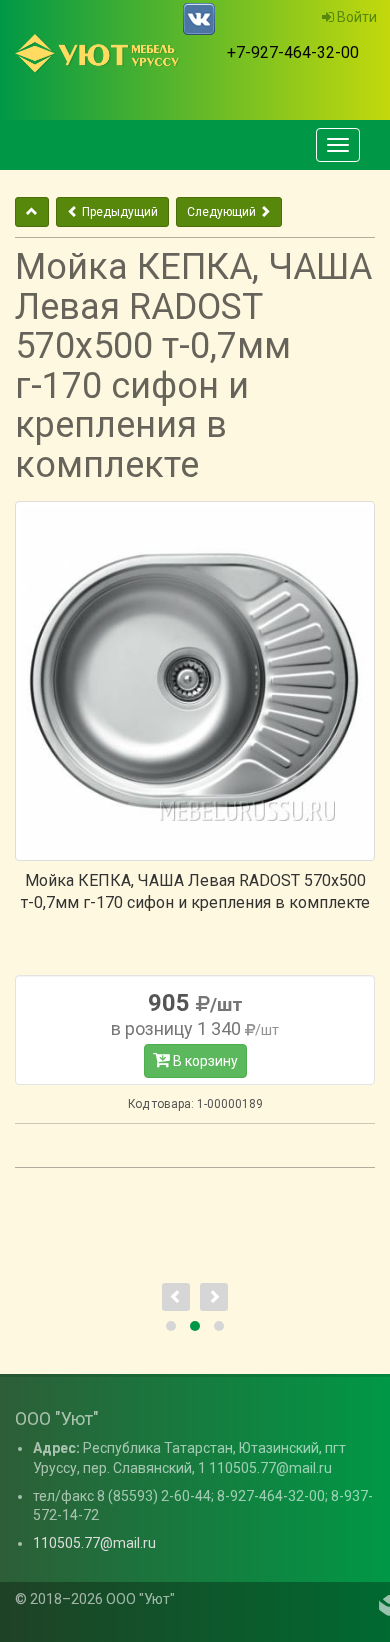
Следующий (223, 212)
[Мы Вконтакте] (199, 19)
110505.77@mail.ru (94, 1543)
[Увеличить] (195, 681)
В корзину (204, 1061)
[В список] (32, 212)
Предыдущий (118, 212)
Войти (355, 17)
